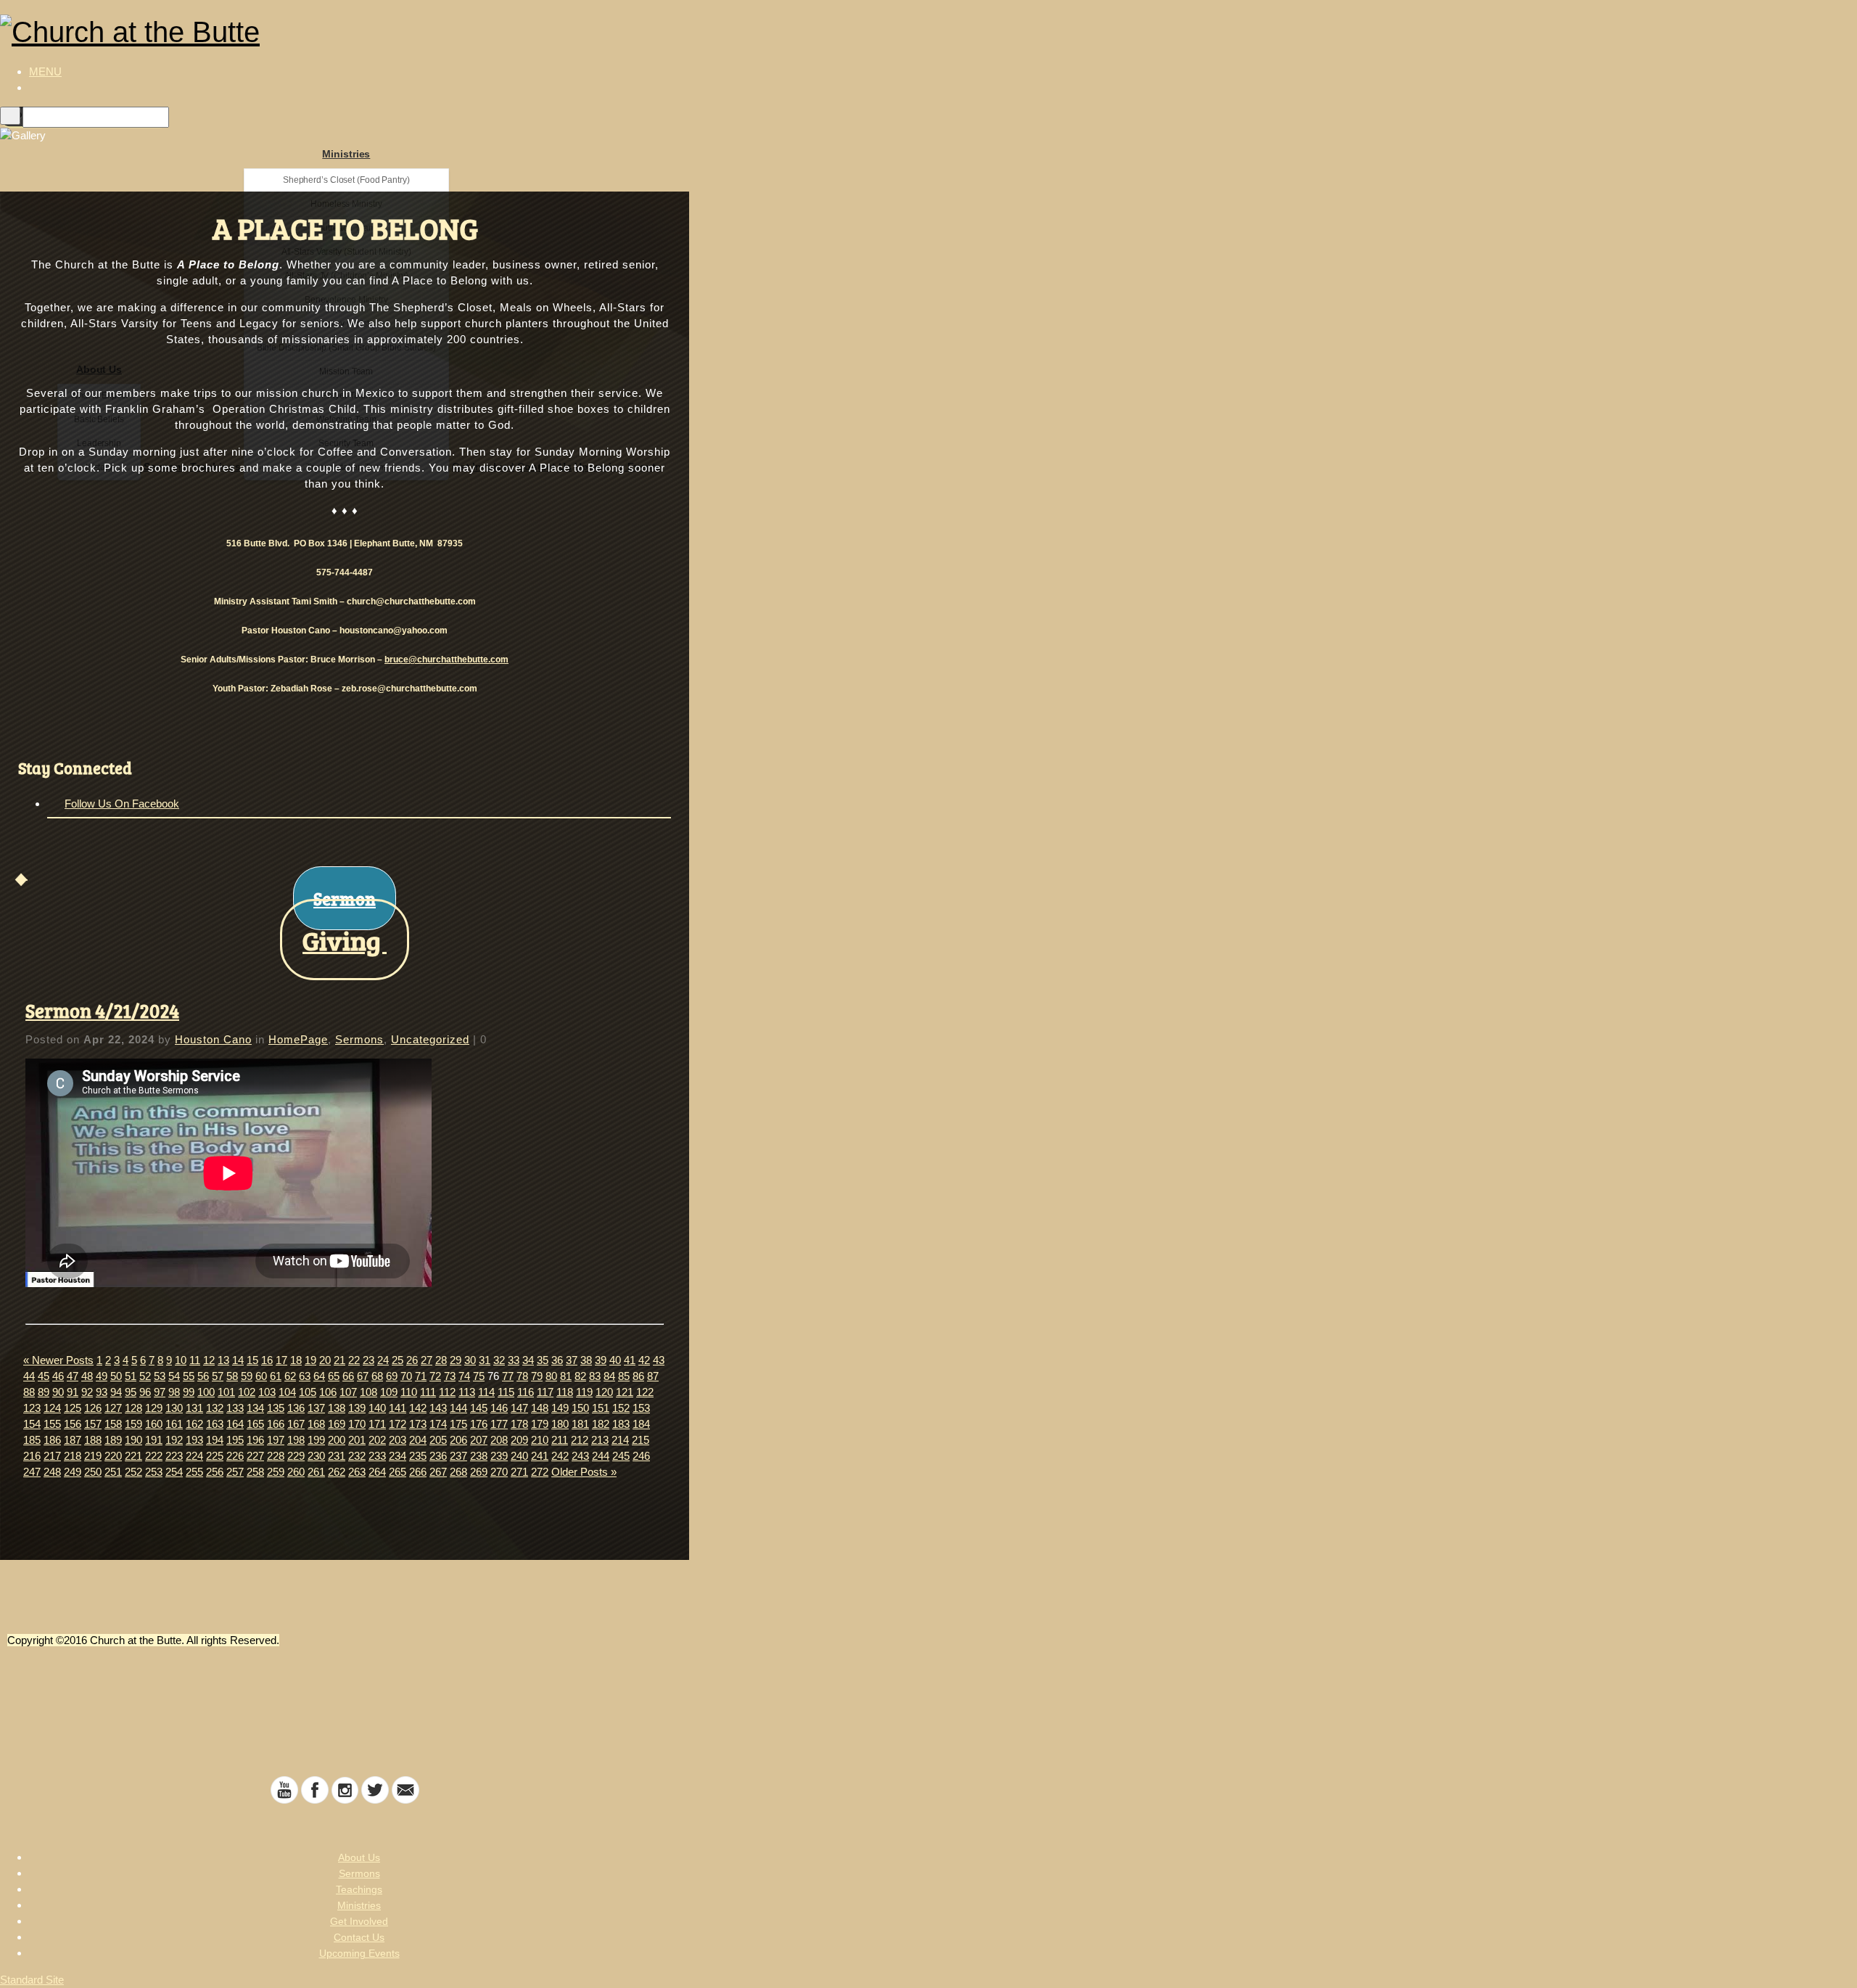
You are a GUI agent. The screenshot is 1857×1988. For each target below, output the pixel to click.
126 (93, 1408)
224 (194, 1456)
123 (32, 1408)
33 (514, 1360)
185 (32, 1440)
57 (218, 1376)
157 (93, 1424)
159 (133, 1424)
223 (174, 1456)
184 (641, 1424)
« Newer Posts (58, 1360)
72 (435, 1376)
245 (621, 1456)
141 (398, 1408)
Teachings (359, 1889)
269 (479, 1472)
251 (113, 1472)
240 (519, 1456)
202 (377, 1440)
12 (209, 1360)
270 (499, 1472)
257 (235, 1472)
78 (522, 1376)
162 (194, 1424)
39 (601, 1360)
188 (93, 1440)
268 (458, 1472)
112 (447, 1392)
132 (215, 1408)
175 (458, 1424)
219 (93, 1456)
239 (499, 1456)
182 (601, 1424)
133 (235, 1408)
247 (32, 1472)
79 (537, 1376)
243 (580, 1456)
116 (526, 1392)
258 (255, 1472)
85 (624, 1376)
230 (316, 1456)
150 (580, 1408)
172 (398, 1424)
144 (458, 1408)
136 (296, 1408)
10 (181, 1360)
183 (621, 1424)
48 (87, 1376)
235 (418, 1456)
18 (296, 1360)
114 (486, 1392)
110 (409, 1392)
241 (540, 1456)
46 (58, 1376)
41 (630, 1360)
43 (659, 1360)
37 (572, 1360)
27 (427, 1360)
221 (133, 1456)
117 (545, 1392)
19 (310, 1360)
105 (308, 1392)
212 (580, 1440)
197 (276, 1440)
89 (44, 1392)
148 (540, 1408)
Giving (345, 940)
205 (438, 1440)
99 (189, 1392)
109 (389, 1392)
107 (348, 1392)
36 (557, 1360)
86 (638, 1376)
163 (215, 1424)
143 (438, 1408)
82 (580, 1376)
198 (296, 1440)
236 (438, 1456)
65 (334, 1376)
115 (506, 1392)
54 (174, 1376)
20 (325, 1360)
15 (252, 1360)
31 (485, 1360)
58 (232, 1376)
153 (641, 1408)
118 (565, 1392)
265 (398, 1472)
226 (235, 1456)
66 (348, 1376)
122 (645, 1392)
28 (441, 1360)
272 (540, 1472)
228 (276, 1456)
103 (267, 1392)
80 (551, 1376)
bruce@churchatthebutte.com (446, 660)
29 (456, 1360)
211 (560, 1440)
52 (145, 1376)
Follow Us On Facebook (122, 804)
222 (154, 1456)
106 (328, 1392)
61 (276, 1376)
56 (203, 1376)
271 (519, 1472)
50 (116, 1376)
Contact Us (359, 1937)
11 (195, 1360)
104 (287, 1392)
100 (206, 1392)
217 (52, 1456)
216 (32, 1456)
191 (154, 1440)
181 (580, 1424)
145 (479, 1408)
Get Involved (359, 1921)
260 (296, 1472)
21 (339, 1360)
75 (479, 1376)
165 (255, 1424)
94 (116, 1392)
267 (438, 1472)
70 (406, 1376)
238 (479, 1456)
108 (368, 1392)
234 (398, 1456)
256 (215, 1472)
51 (131, 1376)
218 (73, 1456)
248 (52, 1472)
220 (113, 1456)
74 (464, 1376)
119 (584, 1392)
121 (625, 1392)
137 (316, 1408)
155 (52, 1424)
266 (418, 1472)
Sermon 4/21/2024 (102, 1010)
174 (438, 1424)
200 (337, 1440)
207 (479, 1440)
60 (261, 1376)
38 (586, 1360)
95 (131, 1392)
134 (255, 1408)
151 (601, 1408)
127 (113, 1408)
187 (73, 1440)
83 (595, 1376)
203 (398, 1440)
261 (316, 1472)
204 (418, 1440)
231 (337, 1456)
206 (458, 1440)
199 (316, 1440)
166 (276, 1424)
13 (223, 1360)
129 (154, 1408)
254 (174, 1472)
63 (305, 1376)
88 (29, 1392)
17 (281, 1360)
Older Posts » (584, 1472)
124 (52, 1408)
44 (29, 1376)
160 (154, 1424)
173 (418, 1424)
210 (540, 1440)
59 (247, 1376)
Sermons (359, 1039)
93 (102, 1392)
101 (226, 1392)
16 (267, 1360)
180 (560, 1424)
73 (450, 1376)
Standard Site (32, 1980)
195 (235, 1440)
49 (102, 1376)
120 (604, 1392)
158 (113, 1424)
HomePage (298, 1039)
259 (276, 1472)
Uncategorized (430, 1039)
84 (609, 1376)
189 (113, 1440)
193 (194, 1440)
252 (133, 1472)
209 (519, 1440)
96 (145, 1392)
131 (194, 1408)
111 (428, 1392)
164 (235, 1424)
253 (154, 1472)
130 (174, 1408)
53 (160, 1376)
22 (354, 1360)
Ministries (346, 154)
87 (653, 1376)
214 (620, 1440)
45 (44, 1376)
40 (615, 1360)
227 (255, 1456)
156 (73, 1424)
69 (392, 1376)
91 (73, 1392)
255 (194, 1472)
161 (174, 1424)
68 (377, 1376)
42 (644, 1360)
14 (238, 1360)
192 (174, 1440)
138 (337, 1408)
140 (377, 1408)
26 (412, 1360)
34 (528, 1360)
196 (255, 1440)
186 (52, 1440)
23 (368, 1360)
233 (377, 1456)
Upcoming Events (359, 1953)
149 (560, 1408)
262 (337, 1472)
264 (377, 1472)
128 (133, 1408)
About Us (359, 1857)
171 (377, 1424)
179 (540, 1424)
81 (566, 1376)
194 (215, 1440)
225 (215, 1456)
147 (519, 1408)
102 (247, 1392)
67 (363, 1376)
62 (290, 1376)
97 (160, 1392)
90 (58, 1392)
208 (499, 1440)
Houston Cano (213, 1039)
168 (316, 1424)
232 (357, 1456)
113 (467, 1392)
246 (641, 1456)
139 (357, 1408)
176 (479, 1424)
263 (357, 1472)
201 (357, 1440)
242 (560, 1456)
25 (398, 1360)
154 (32, 1424)
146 (499, 1408)
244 (601, 1456)
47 (73, 1376)
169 (337, 1424)
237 (458, 1456)
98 (174, 1392)
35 (543, 1360)
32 (499, 1360)
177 (499, 1424)
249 (73, 1472)
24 (383, 1360)
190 (133, 1440)
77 (508, 1376)
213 (600, 1440)
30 (470, 1360)
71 (421, 1376)
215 (641, 1440)
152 (621, 1408)
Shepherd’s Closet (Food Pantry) (346, 180)
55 (189, 1376)
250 (93, 1472)
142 (418, 1408)
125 (73, 1408)
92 (87, 1392)
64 (319, 1376)
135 (276, 1408)
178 (519, 1424)
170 (357, 1424)
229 (296, 1456)
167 (296, 1424)
